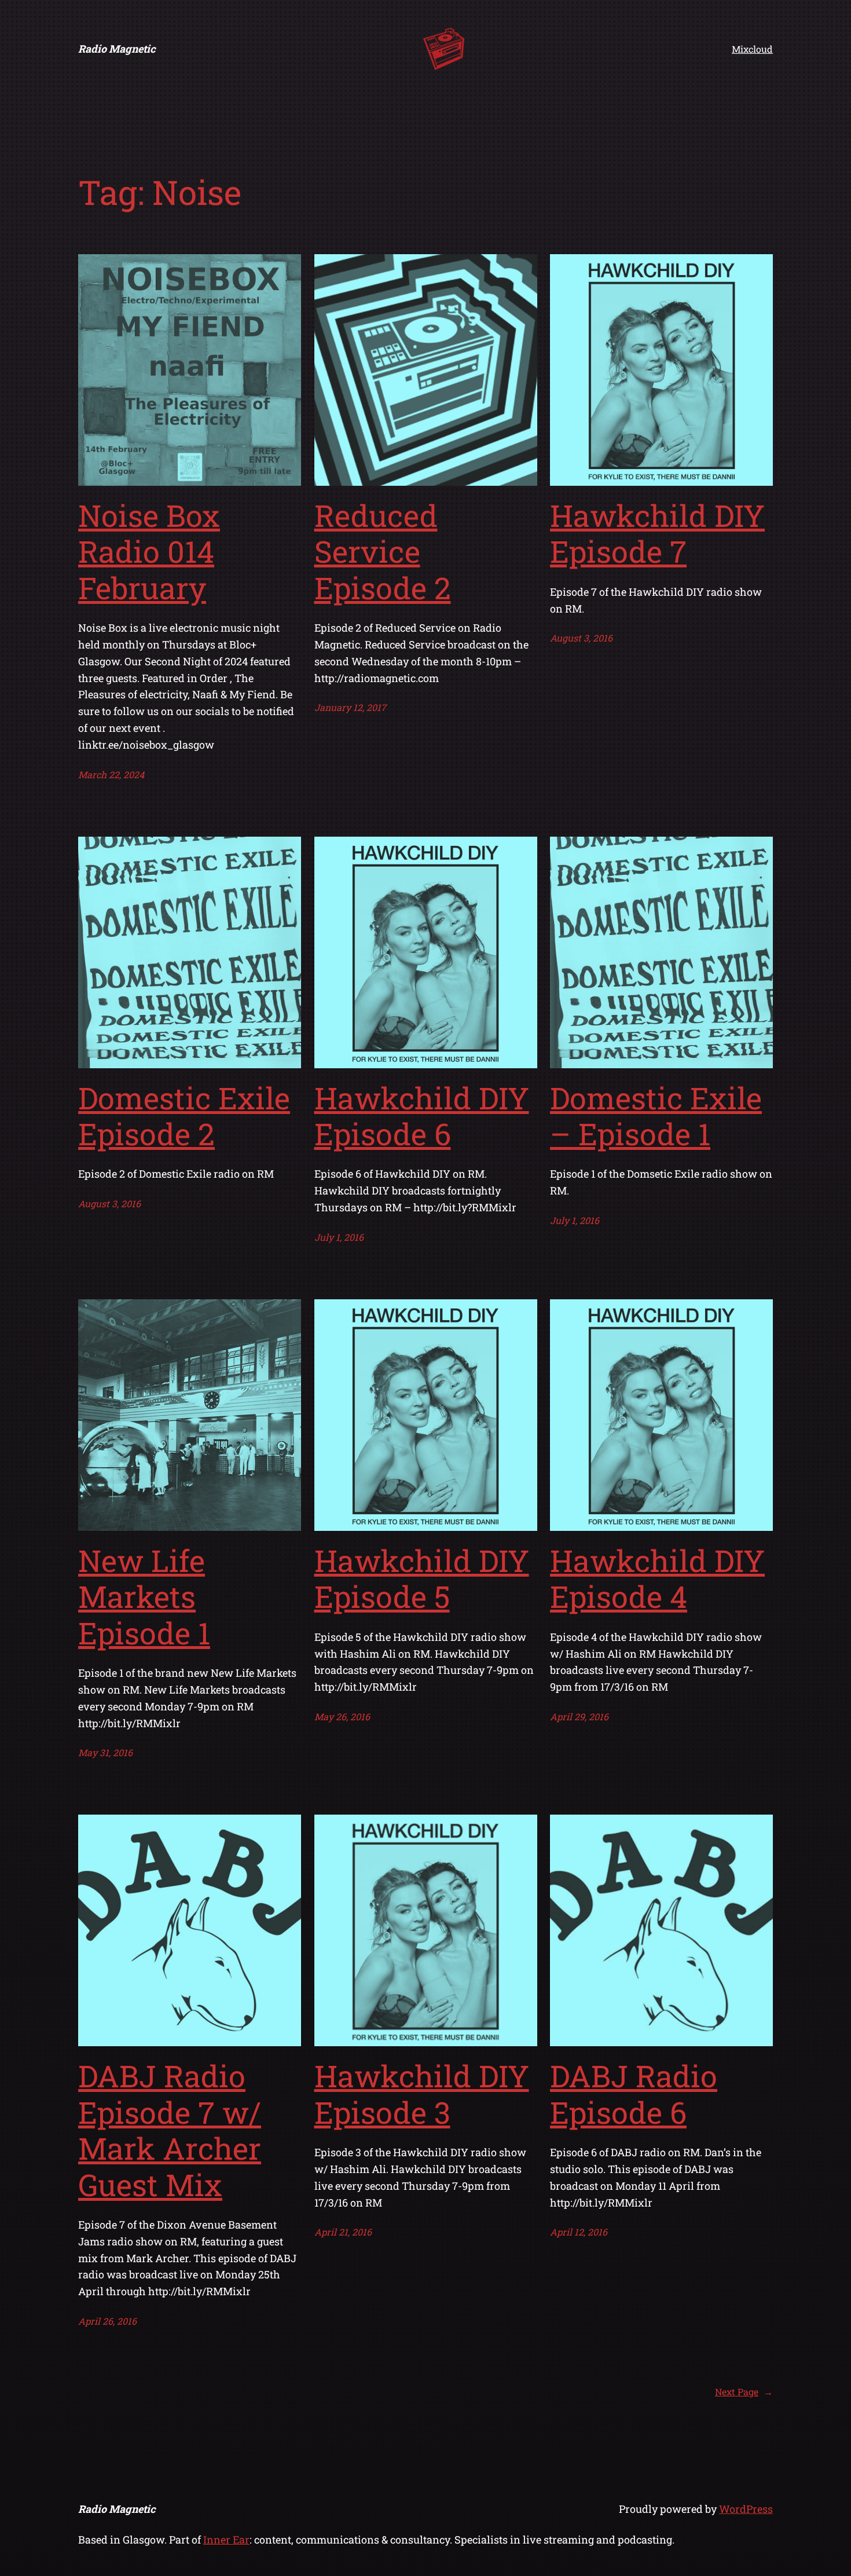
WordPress (746, 2509)
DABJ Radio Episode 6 (634, 2094)
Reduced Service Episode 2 (383, 552)
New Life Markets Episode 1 (144, 1597)
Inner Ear (226, 2540)
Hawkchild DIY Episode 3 (422, 2094)
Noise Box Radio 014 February (149, 552)
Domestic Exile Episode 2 (184, 1116)
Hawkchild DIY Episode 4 (657, 1579)
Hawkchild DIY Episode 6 (422, 1116)
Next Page (744, 2392)
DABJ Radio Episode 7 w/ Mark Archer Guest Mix (170, 2130)
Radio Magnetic (117, 49)
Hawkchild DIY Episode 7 (657, 534)
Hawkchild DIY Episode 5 (422, 1579)
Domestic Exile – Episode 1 (656, 1116)
